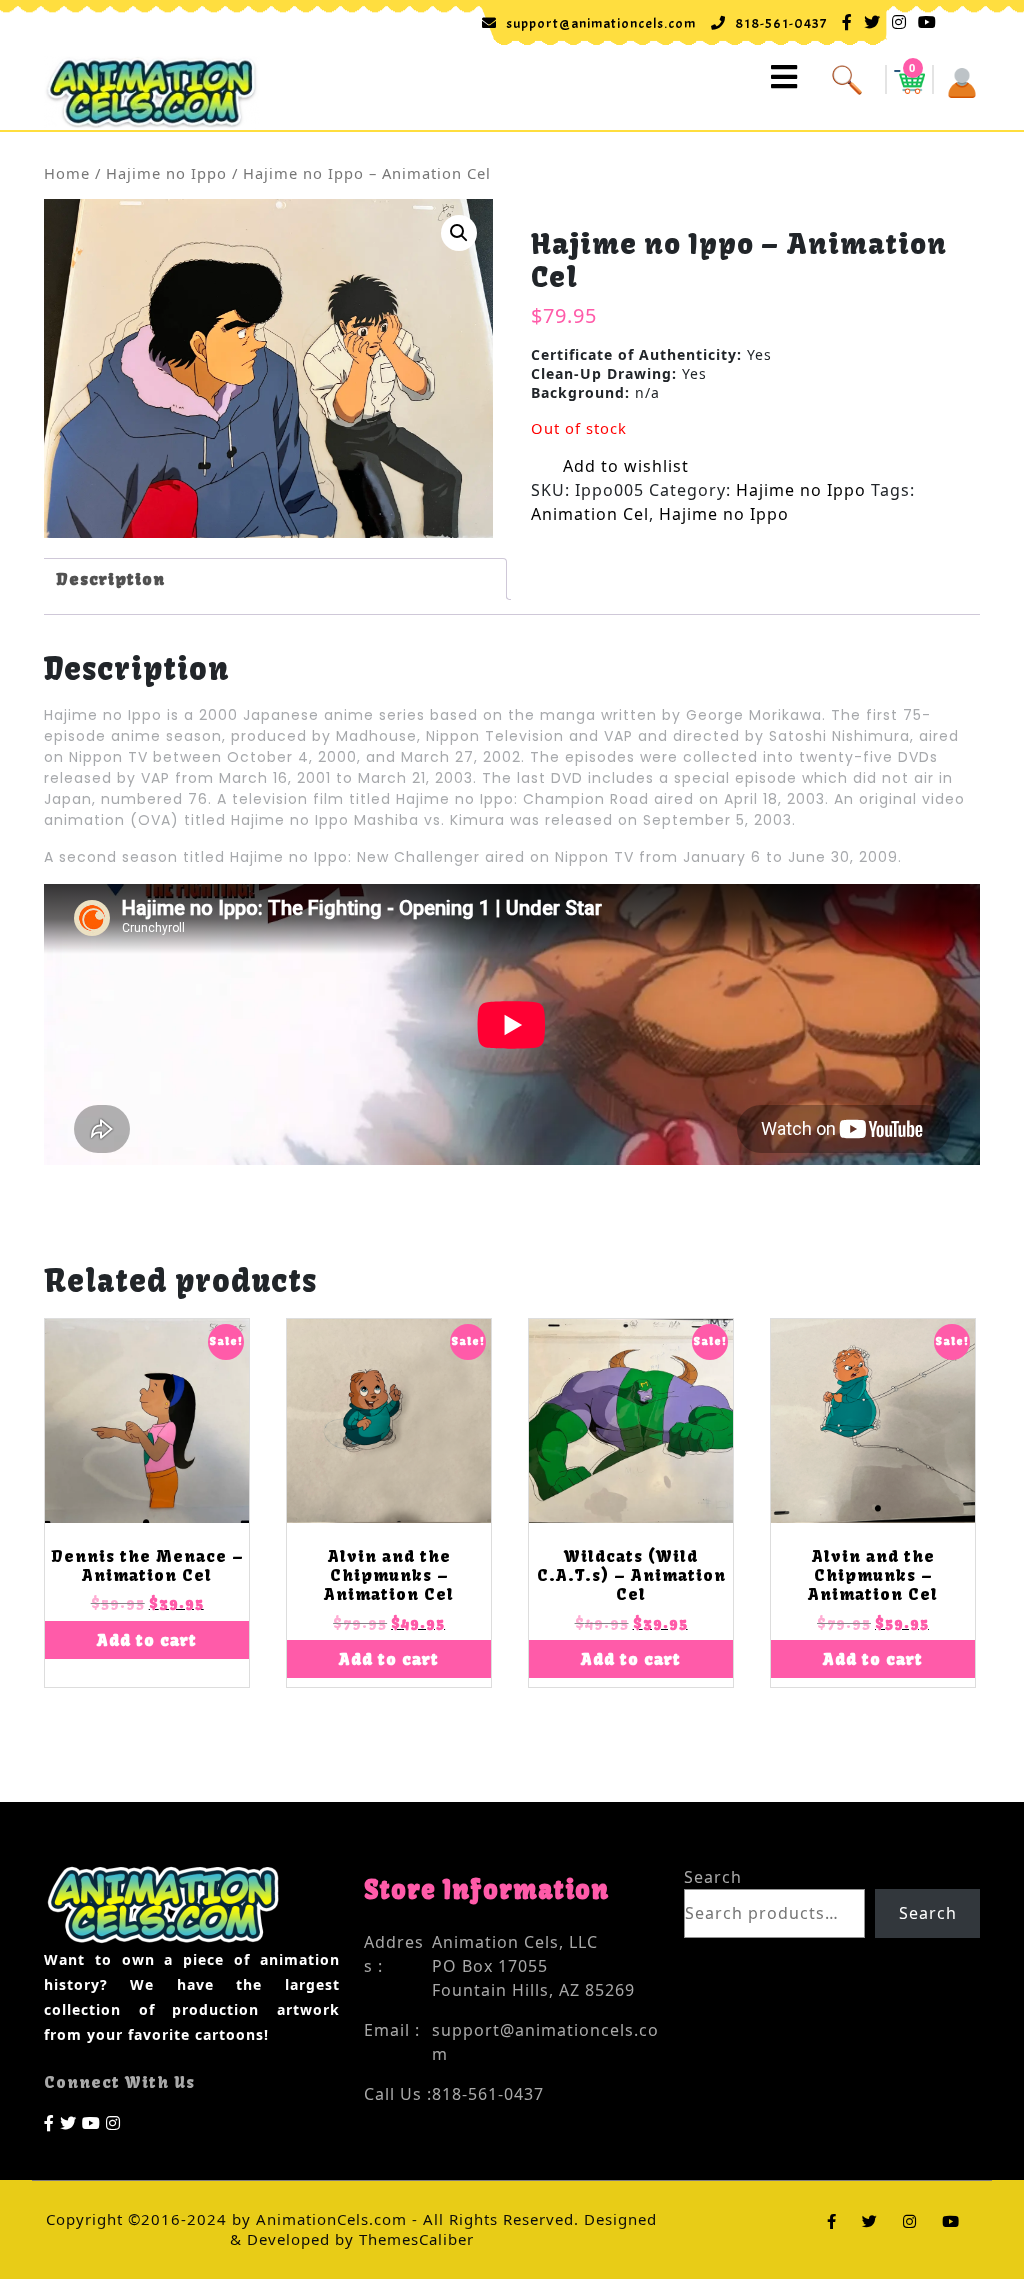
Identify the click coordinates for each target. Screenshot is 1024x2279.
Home (67, 173)
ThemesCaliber (414, 2239)
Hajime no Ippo (166, 173)
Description (110, 579)
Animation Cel (590, 514)
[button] (552, 77)
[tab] (273, 579)
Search (713, 1877)
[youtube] (91, 2122)
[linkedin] (113, 2122)
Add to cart (147, 1640)
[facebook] (49, 2122)
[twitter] (68, 2122)
